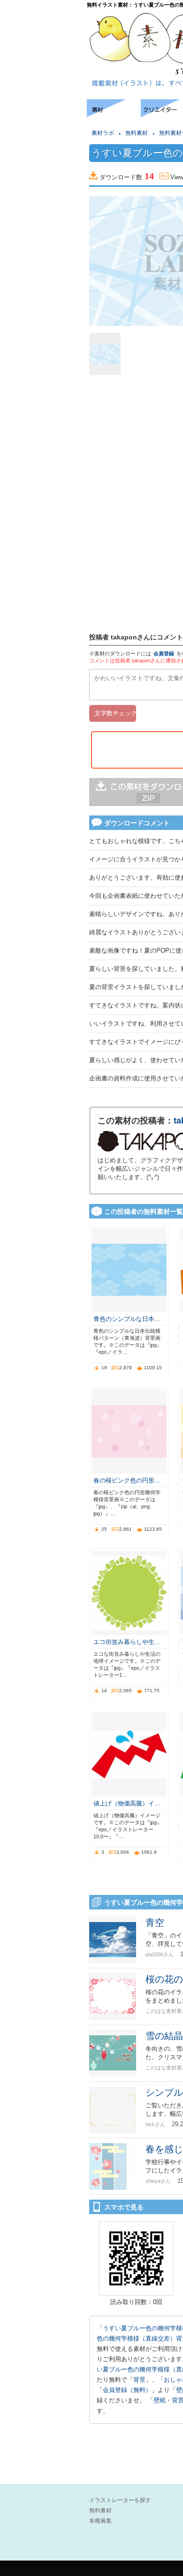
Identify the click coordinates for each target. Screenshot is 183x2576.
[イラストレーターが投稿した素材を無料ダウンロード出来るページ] (114, 114)
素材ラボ (103, 133)
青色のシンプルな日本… (127, 1319)
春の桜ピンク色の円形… (127, 1480)
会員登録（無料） (127, 2390)
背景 (139, 2380)
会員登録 (164, 653)
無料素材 (137, 133)
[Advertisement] (42, 128)
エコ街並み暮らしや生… (127, 1642)
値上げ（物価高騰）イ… (127, 1803)
